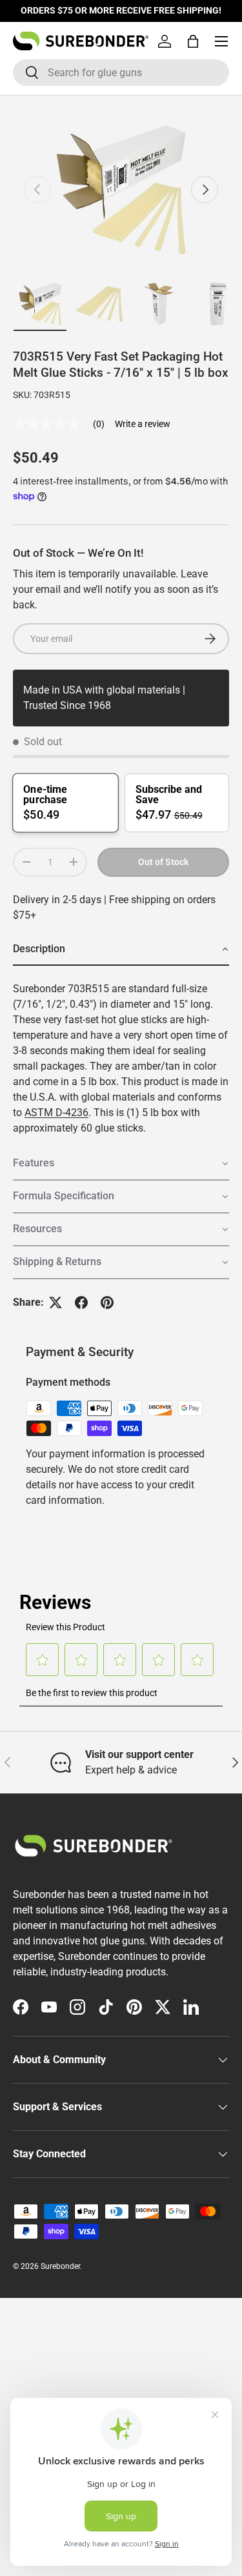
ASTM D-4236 (56, 1113)
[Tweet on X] (55, 1303)
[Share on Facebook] (81, 1303)
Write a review (143, 424)
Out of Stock (163, 862)
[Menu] (221, 41)
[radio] (65, 803)
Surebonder (60, 2266)
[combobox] (121, 73)
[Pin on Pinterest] (107, 1303)
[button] (193, 41)
